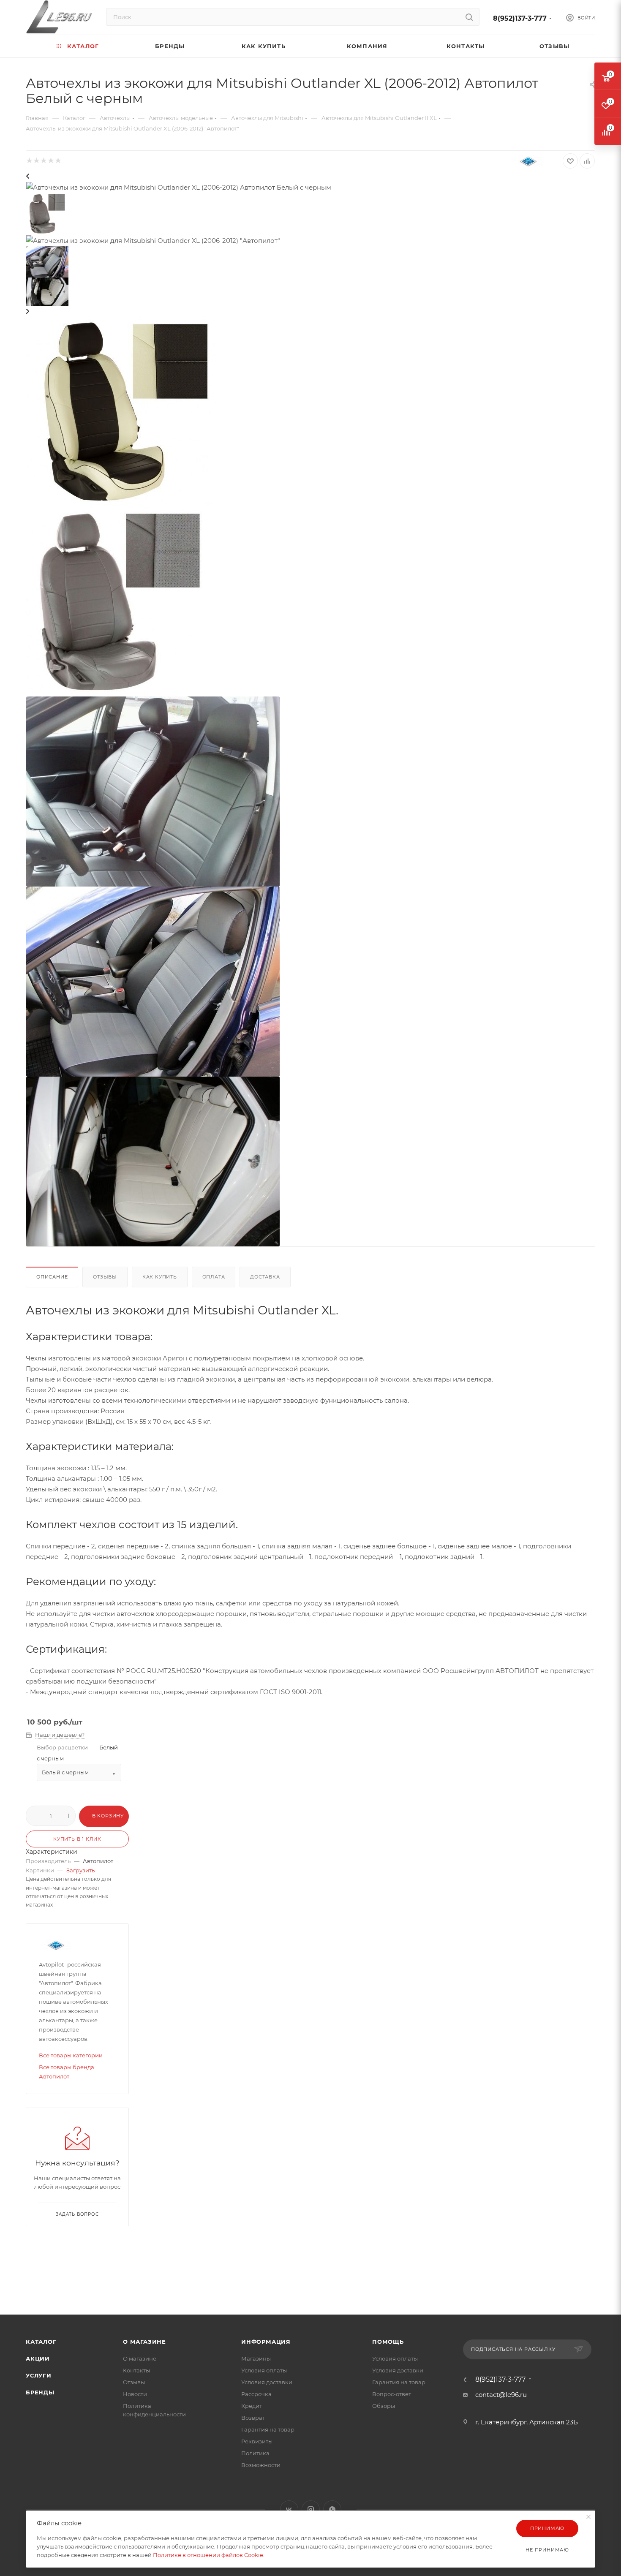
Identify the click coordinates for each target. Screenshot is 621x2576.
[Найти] (469, 17)
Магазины (256, 2358)
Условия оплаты (264, 2370)
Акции (38, 2358)
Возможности (261, 2465)
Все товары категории (71, 2055)
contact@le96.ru (501, 2395)
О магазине (144, 2342)
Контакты (136, 2370)
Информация (266, 2342)
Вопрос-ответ (392, 2394)
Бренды (40, 2392)
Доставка (265, 1277)
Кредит (252, 2406)
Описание (52, 1277)
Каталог (41, 2342)
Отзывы (105, 1277)
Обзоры (384, 2406)
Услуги (39, 2375)
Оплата (214, 1277)
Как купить (160, 1277)
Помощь (388, 2342)
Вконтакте (289, 2509)
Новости (135, 2394)
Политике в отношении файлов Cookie (208, 2555)
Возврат (253, 2418)
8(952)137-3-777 (520, 18)
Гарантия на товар (268, 2429)
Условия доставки (267, 2382)
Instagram (311, 2509)
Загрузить (80, 1870)
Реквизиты (257, 2441)
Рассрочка (256, 2394)
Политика (255, 2453)
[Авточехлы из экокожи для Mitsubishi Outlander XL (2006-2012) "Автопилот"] (120, 601)
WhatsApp (332, 2509)
